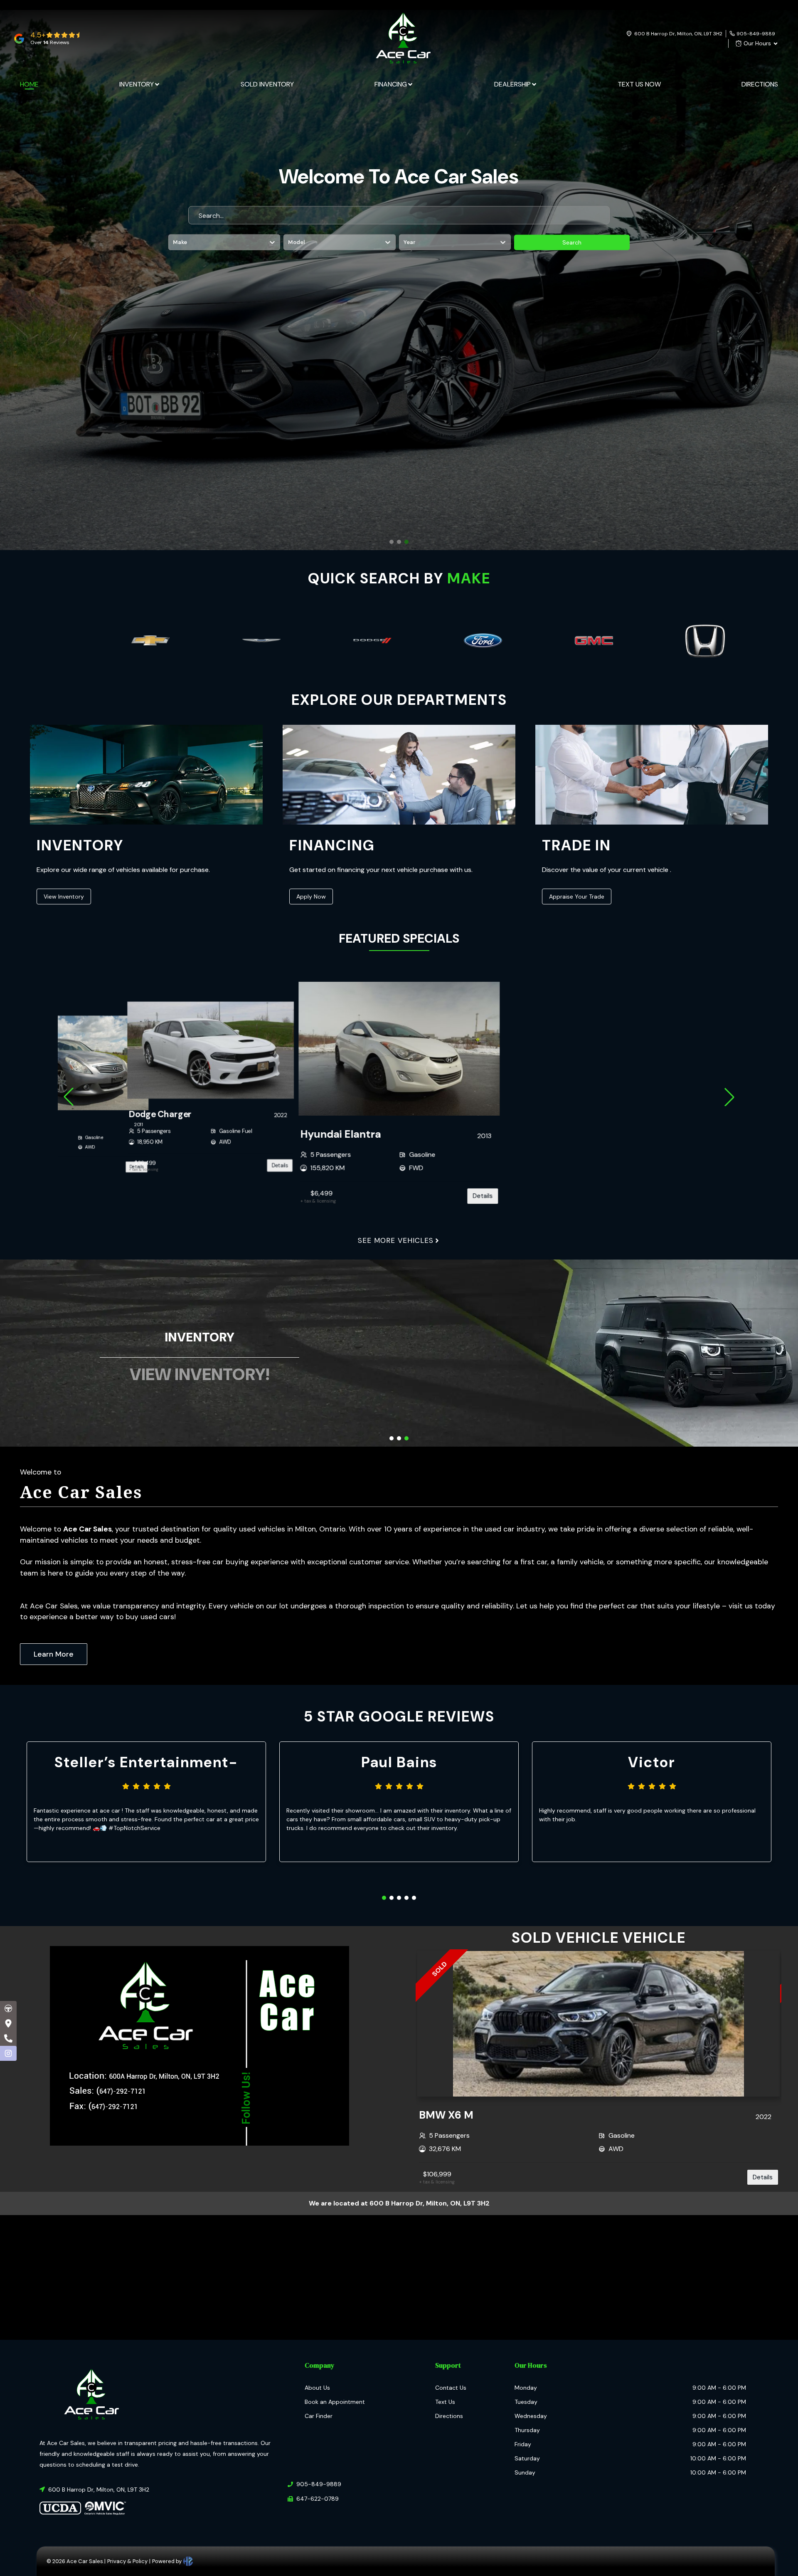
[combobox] (174, 242)
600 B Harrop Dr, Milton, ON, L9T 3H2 (678, 34)
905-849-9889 (756, 34)
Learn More (54, 1654)
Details (280, 1165)
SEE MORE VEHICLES (396, 1240)
